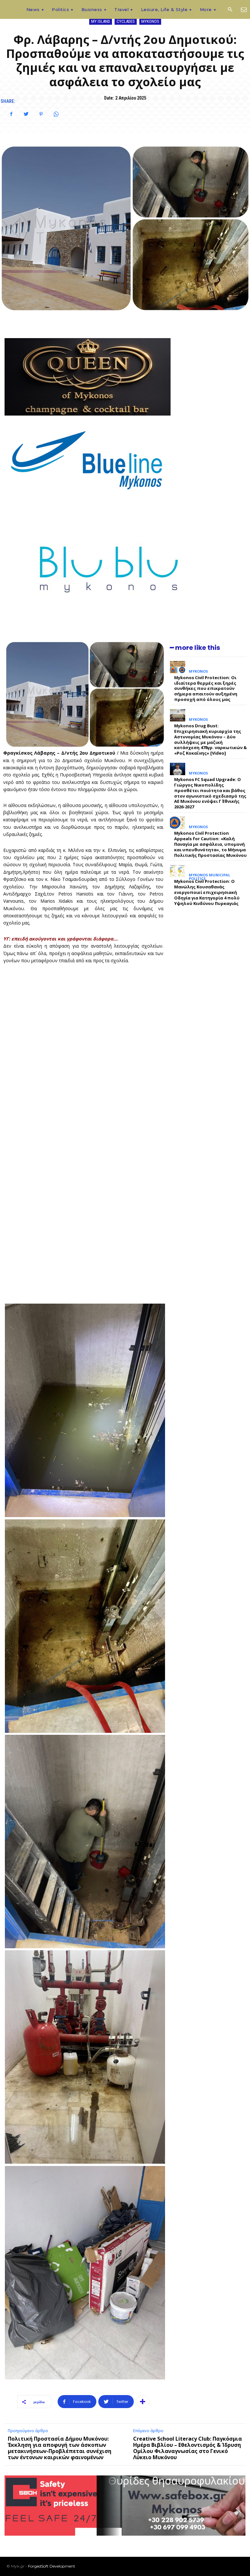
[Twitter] (26, 114)
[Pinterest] (41, 114)
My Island (101, 21)
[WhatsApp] (56, 114)
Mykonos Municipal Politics (209, 877)
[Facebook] (11, 114)
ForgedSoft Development (52, 2566)
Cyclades (126, 21)
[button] (230, 10)
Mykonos (150, 21)
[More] (143, 2402)
